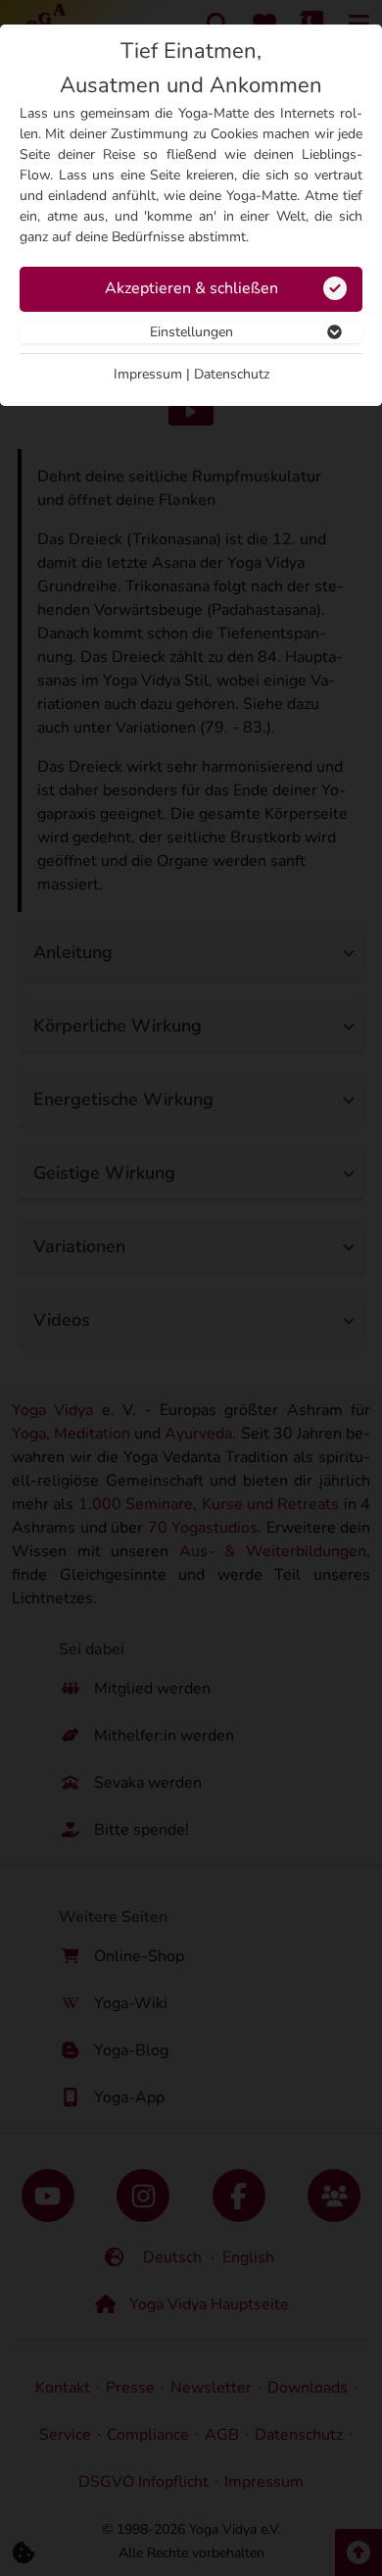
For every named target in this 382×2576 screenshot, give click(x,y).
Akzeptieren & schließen (191, 288)
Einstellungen (191, 332)
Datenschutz (232, 374)
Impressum (148, 374)
